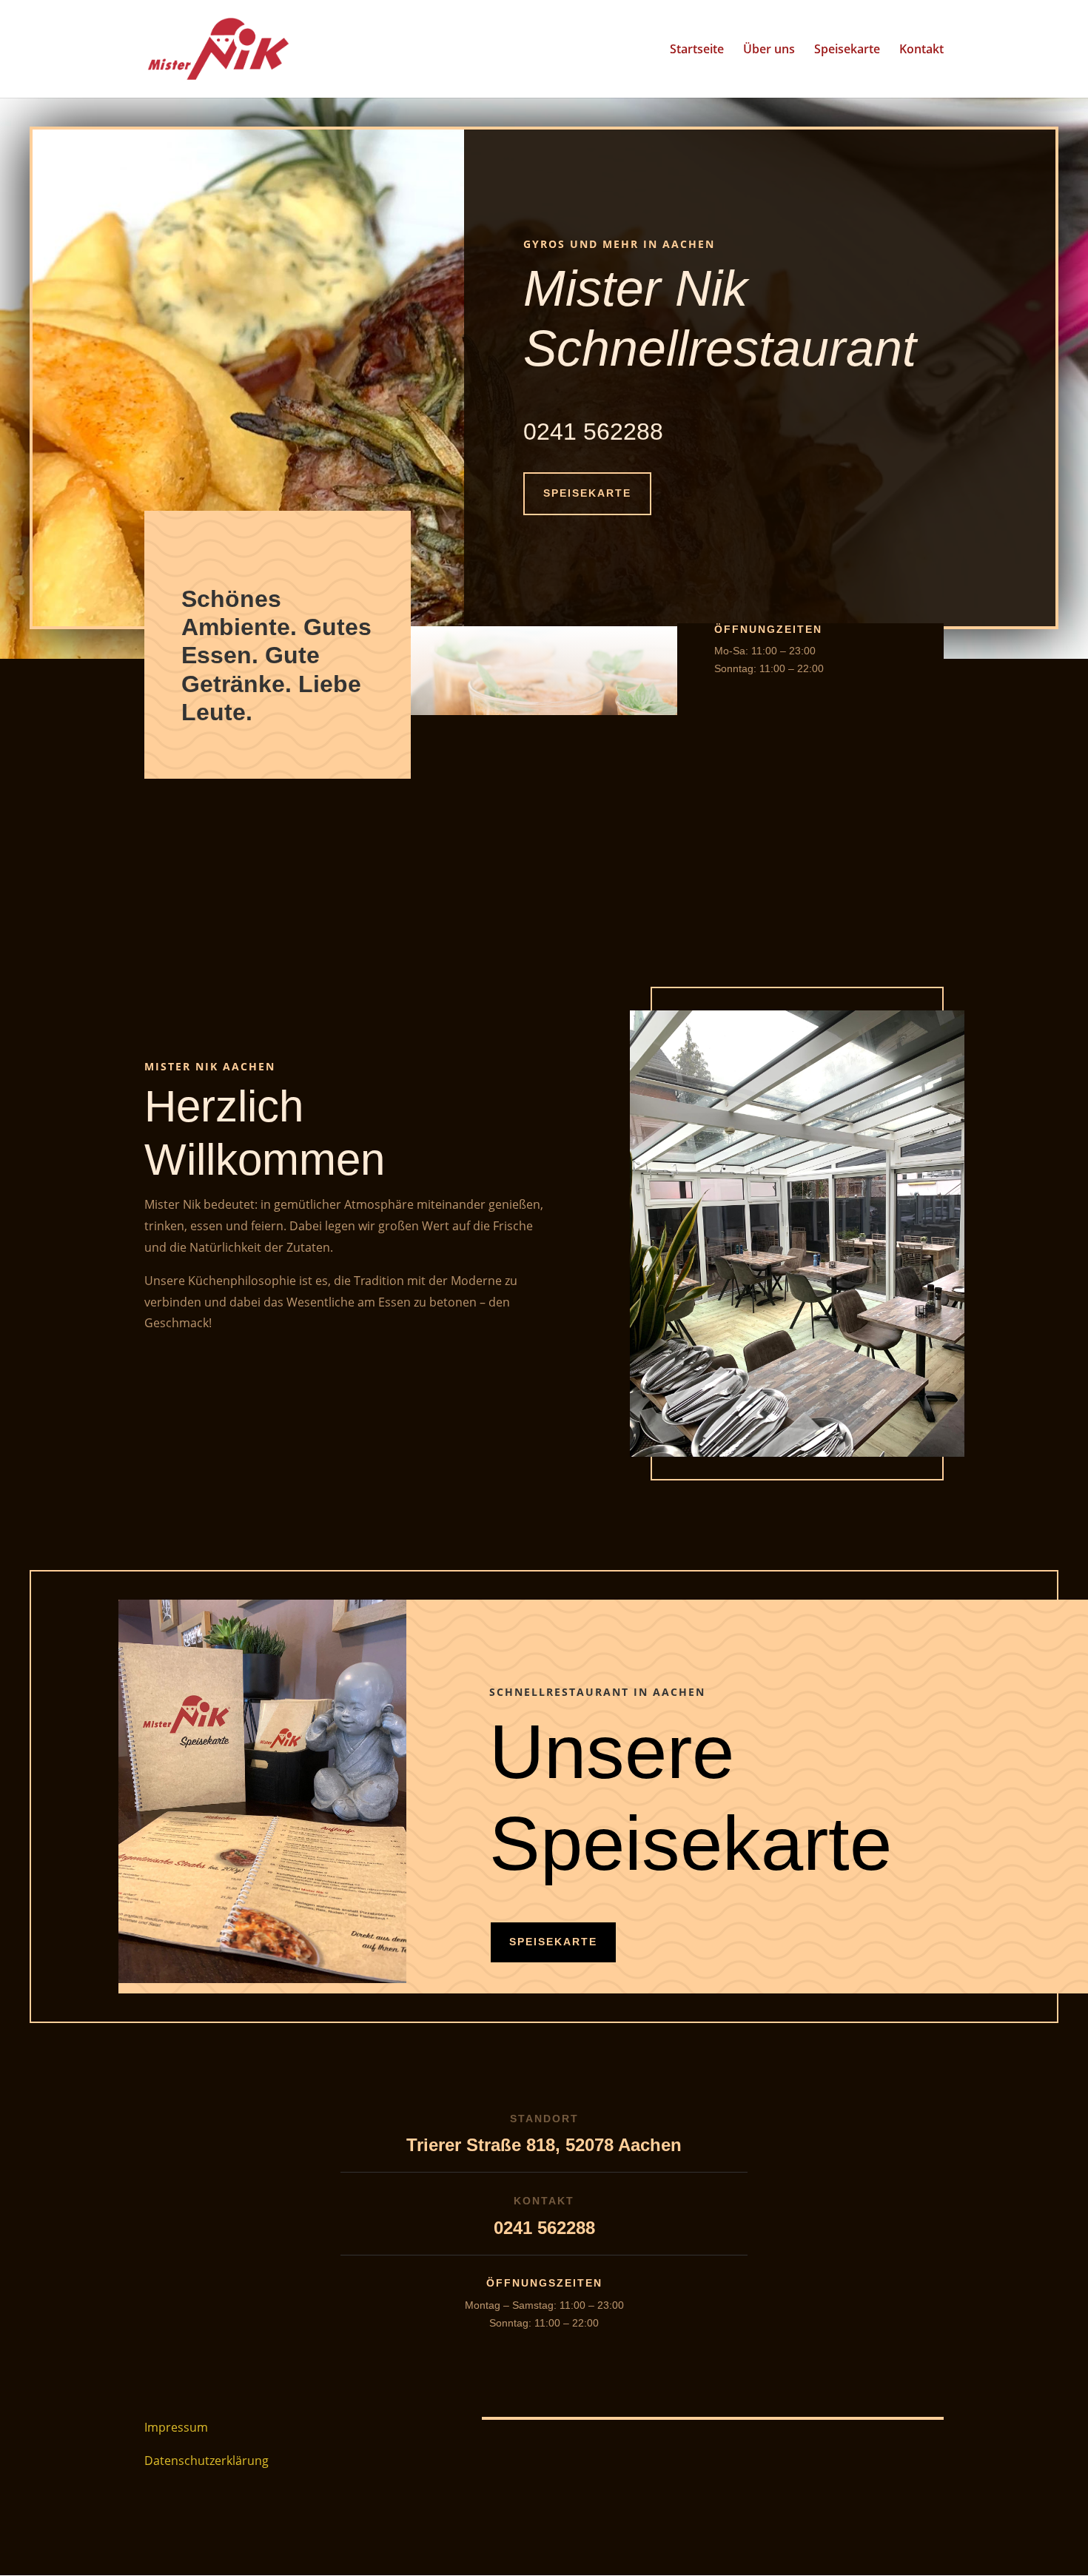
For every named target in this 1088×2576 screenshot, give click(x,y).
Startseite (697, 50)
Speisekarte (847, 50)
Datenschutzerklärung (206, 2461)
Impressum (176, 2427)
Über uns (769, 50)
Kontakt (921, 50)
